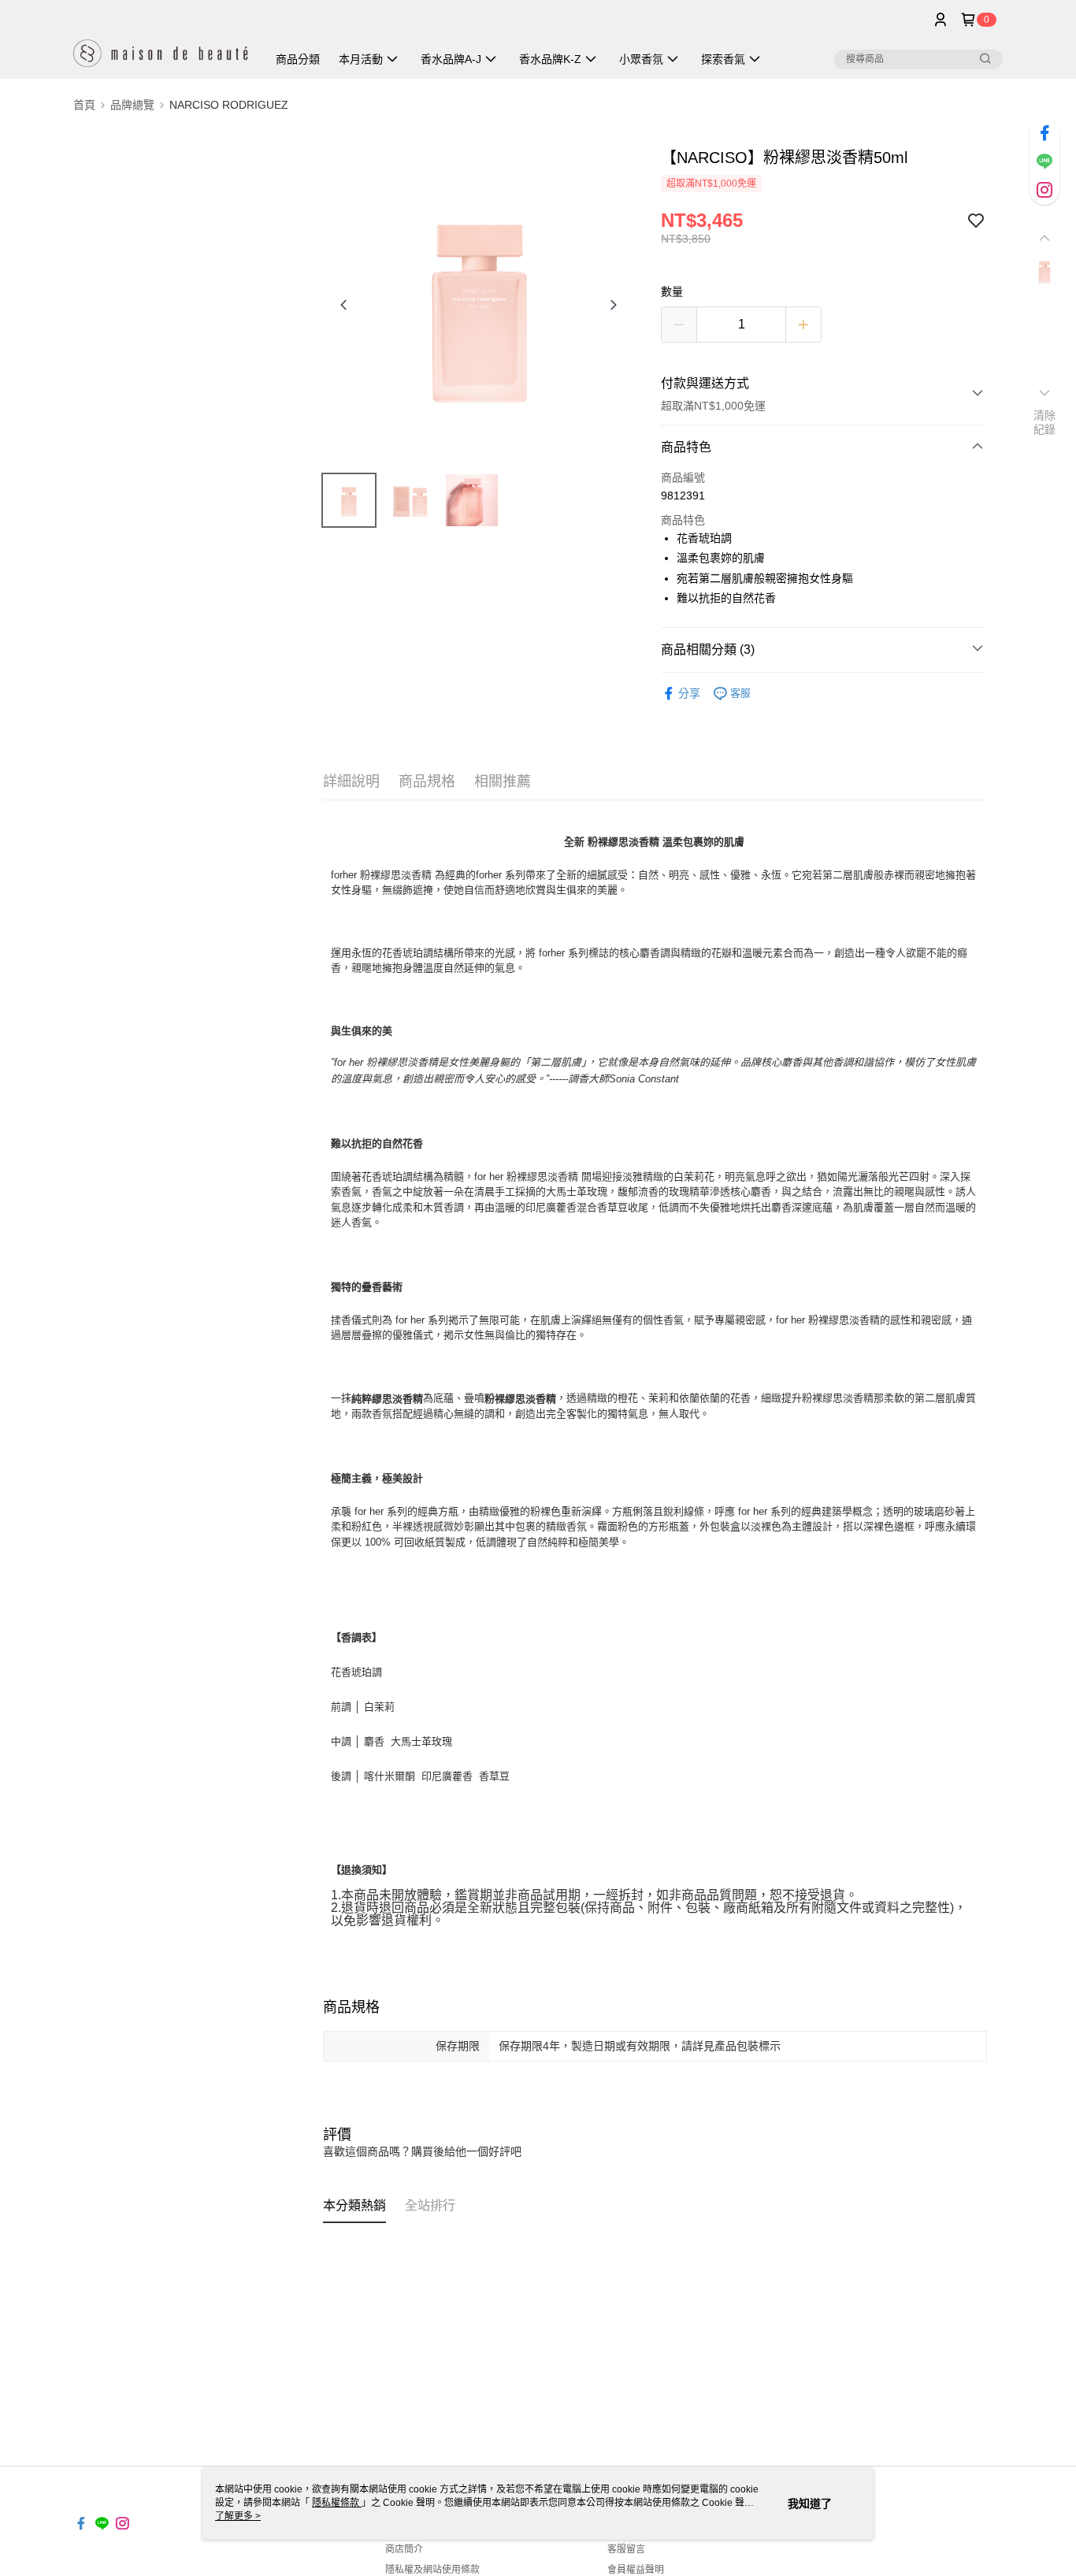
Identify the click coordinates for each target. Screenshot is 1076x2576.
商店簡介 (404, 2549)
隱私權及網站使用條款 (432, 2570)
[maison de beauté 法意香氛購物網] (161, 41)
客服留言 (626, 2549)
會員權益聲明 (636, 2570)
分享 (689, 693)
